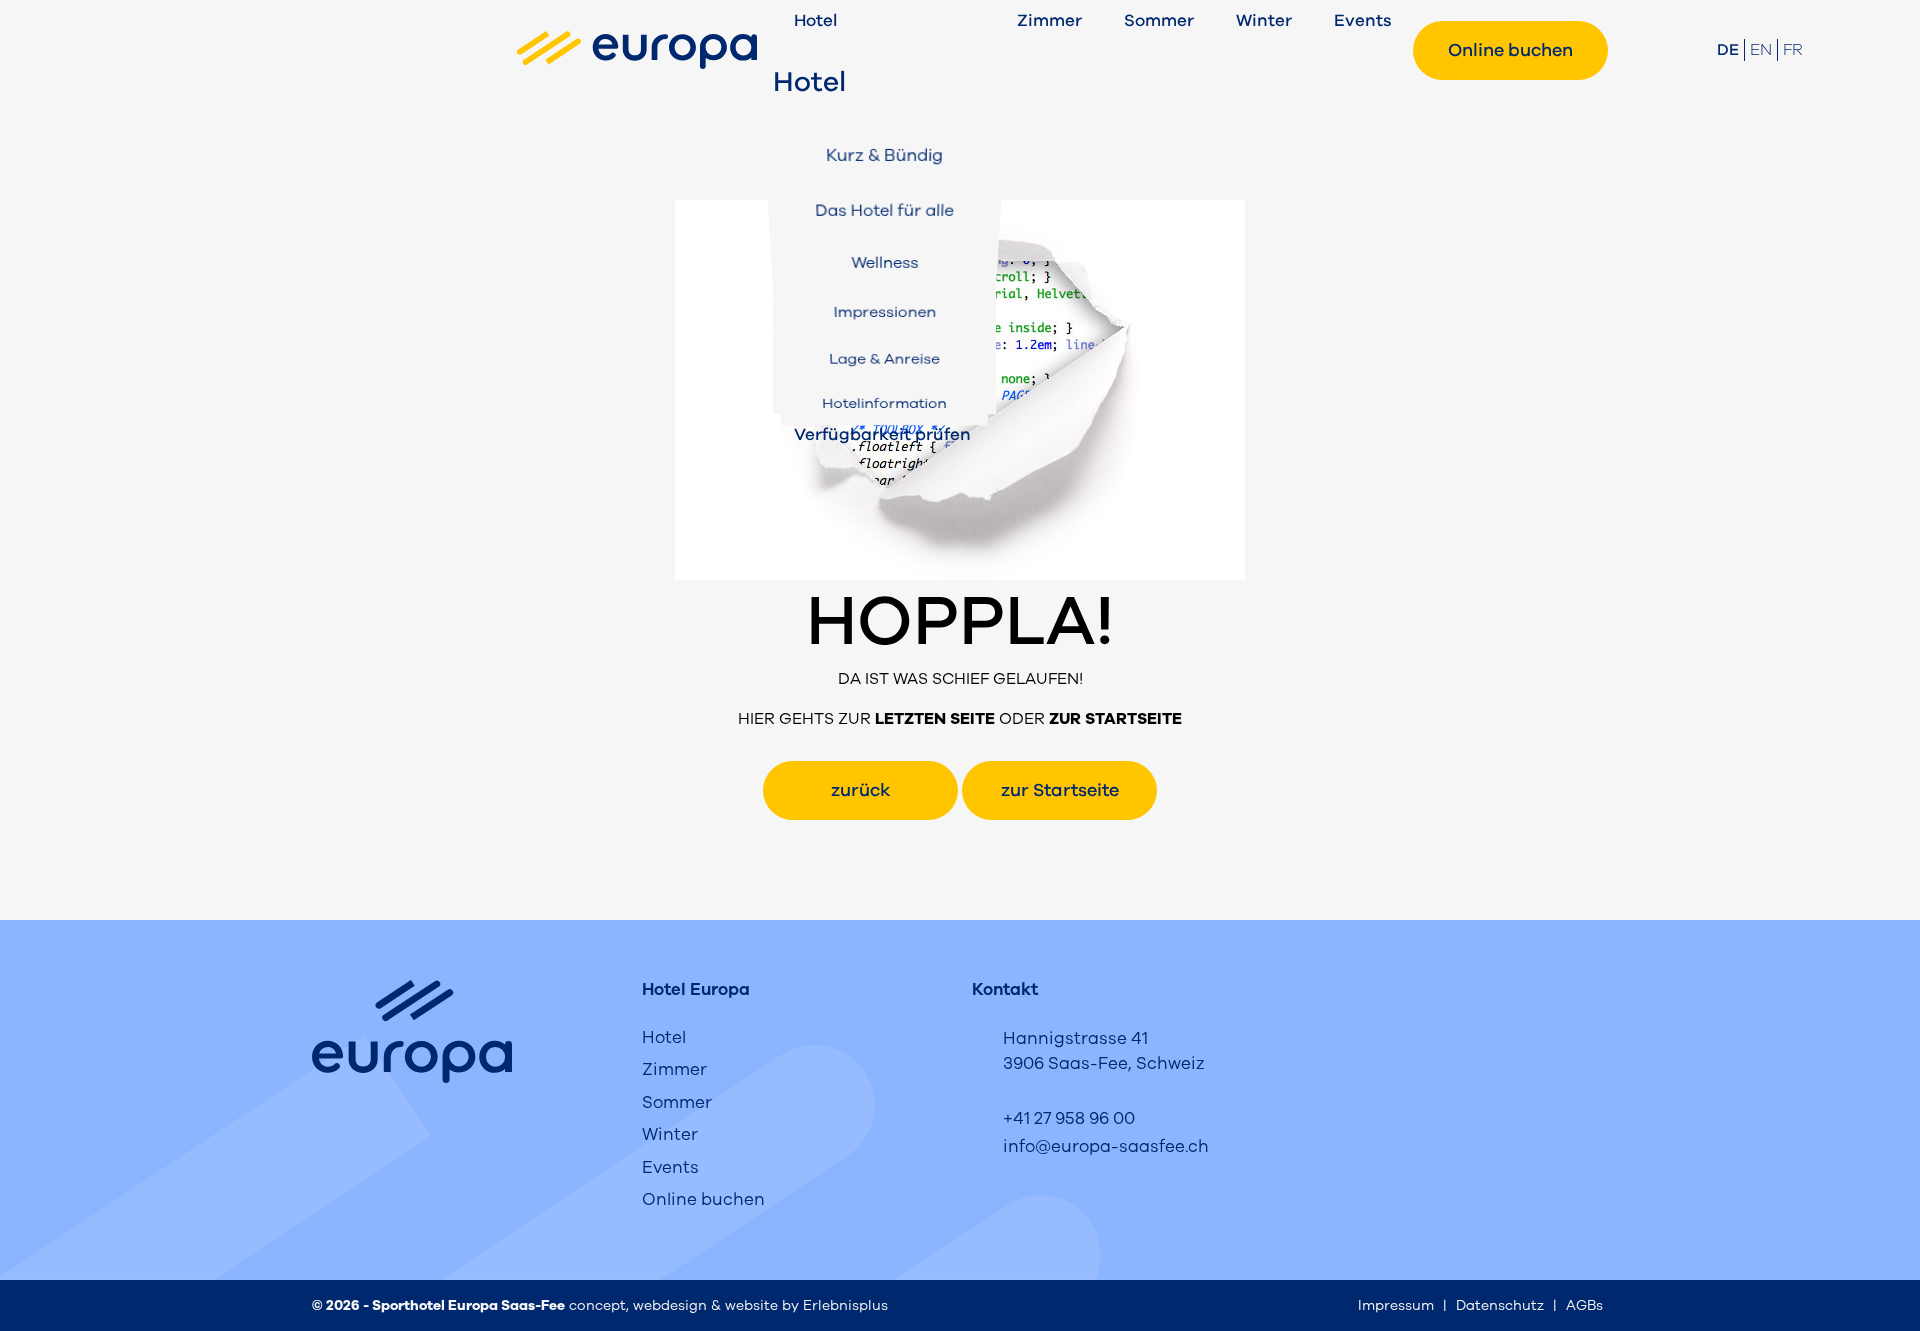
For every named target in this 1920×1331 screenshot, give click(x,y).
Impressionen (884, 312)
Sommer (1159, 20)
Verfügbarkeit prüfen (882, 434)
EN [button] (1761, 50)
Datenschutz (1500, 1305)
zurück (861, 790)
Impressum (1396, 1305)
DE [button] (1728, 50)
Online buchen (1510, 50)
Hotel (815, 20)
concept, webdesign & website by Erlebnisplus (728, 1305)
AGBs (1584, 1305)
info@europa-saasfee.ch (1106, 1146)
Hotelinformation (884, 403)
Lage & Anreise (884, 358)
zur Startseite (1060, 790)
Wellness (884, 262)
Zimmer (1049, 20)
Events (1363, 20)
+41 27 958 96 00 (1069, 1118)
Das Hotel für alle (884, 210)
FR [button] (1793, 50)
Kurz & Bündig (885, 155)
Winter (1264, 20)
